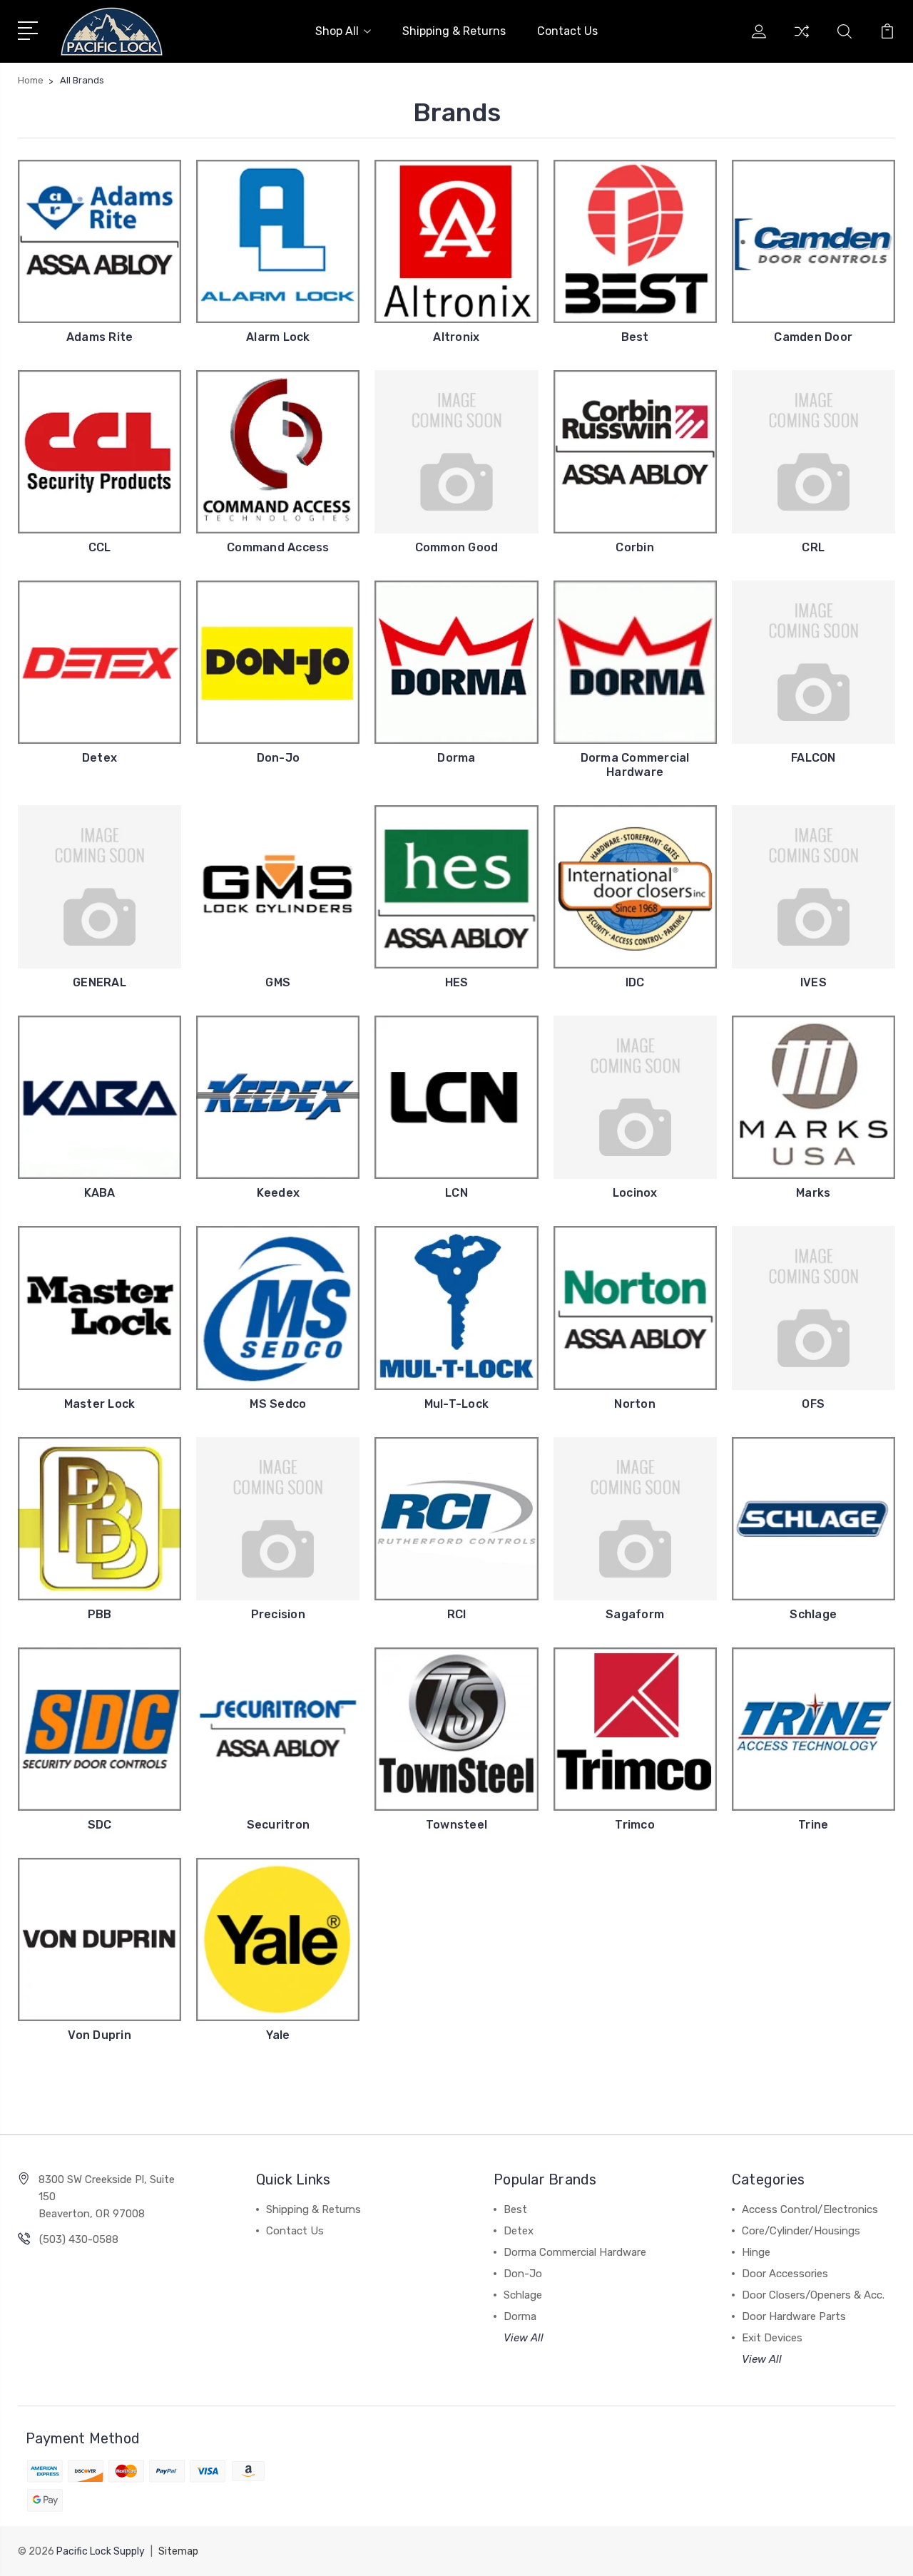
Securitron (279, 1825)
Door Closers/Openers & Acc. (813, 2295)
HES (457, 982)
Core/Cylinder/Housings (801, 2231)
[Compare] (802, 40)
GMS (278, 982)
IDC (635, 982)
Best (635, 337)
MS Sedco (278, 1404)
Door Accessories (785, 2274)
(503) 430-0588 (79, 2239)
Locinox (635, 1193)
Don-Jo (279, 758)
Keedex (279, 1193)
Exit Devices (772, 2338)
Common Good (457, 547)
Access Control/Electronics (810, 2209)
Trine (813, 1825)
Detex (100, 758)
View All (524, 2338)
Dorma (456, 758)
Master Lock (100, 1404)
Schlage (813, 1614)
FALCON (813, 758)
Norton (635, 1404)
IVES (813, 982)
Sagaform (635, 1614)
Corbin (635, 547)
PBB (100, 1614)
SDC (100, 1825)
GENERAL (100, 982)
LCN (456, 1193)
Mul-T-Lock (457, 1404)
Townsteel (456, 1825)
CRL (813, 547)
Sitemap (178, 2551)
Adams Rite (100, 337)
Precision (278, 1614)
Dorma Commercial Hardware (635, 765)
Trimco (635, 1825)
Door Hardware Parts (794, 2316)
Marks (813, 1193)
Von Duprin (100, 2035)
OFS (813, 1404)
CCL (100, 547)
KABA (100, 1193)
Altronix (456, 337)
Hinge (756, 2252)
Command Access (278, 547)
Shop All (337, 31)
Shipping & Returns (454, 31)
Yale (278, 2035)
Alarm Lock (278, 337)
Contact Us (567, 31)
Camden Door (813, 337)
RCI (457, 1614)
